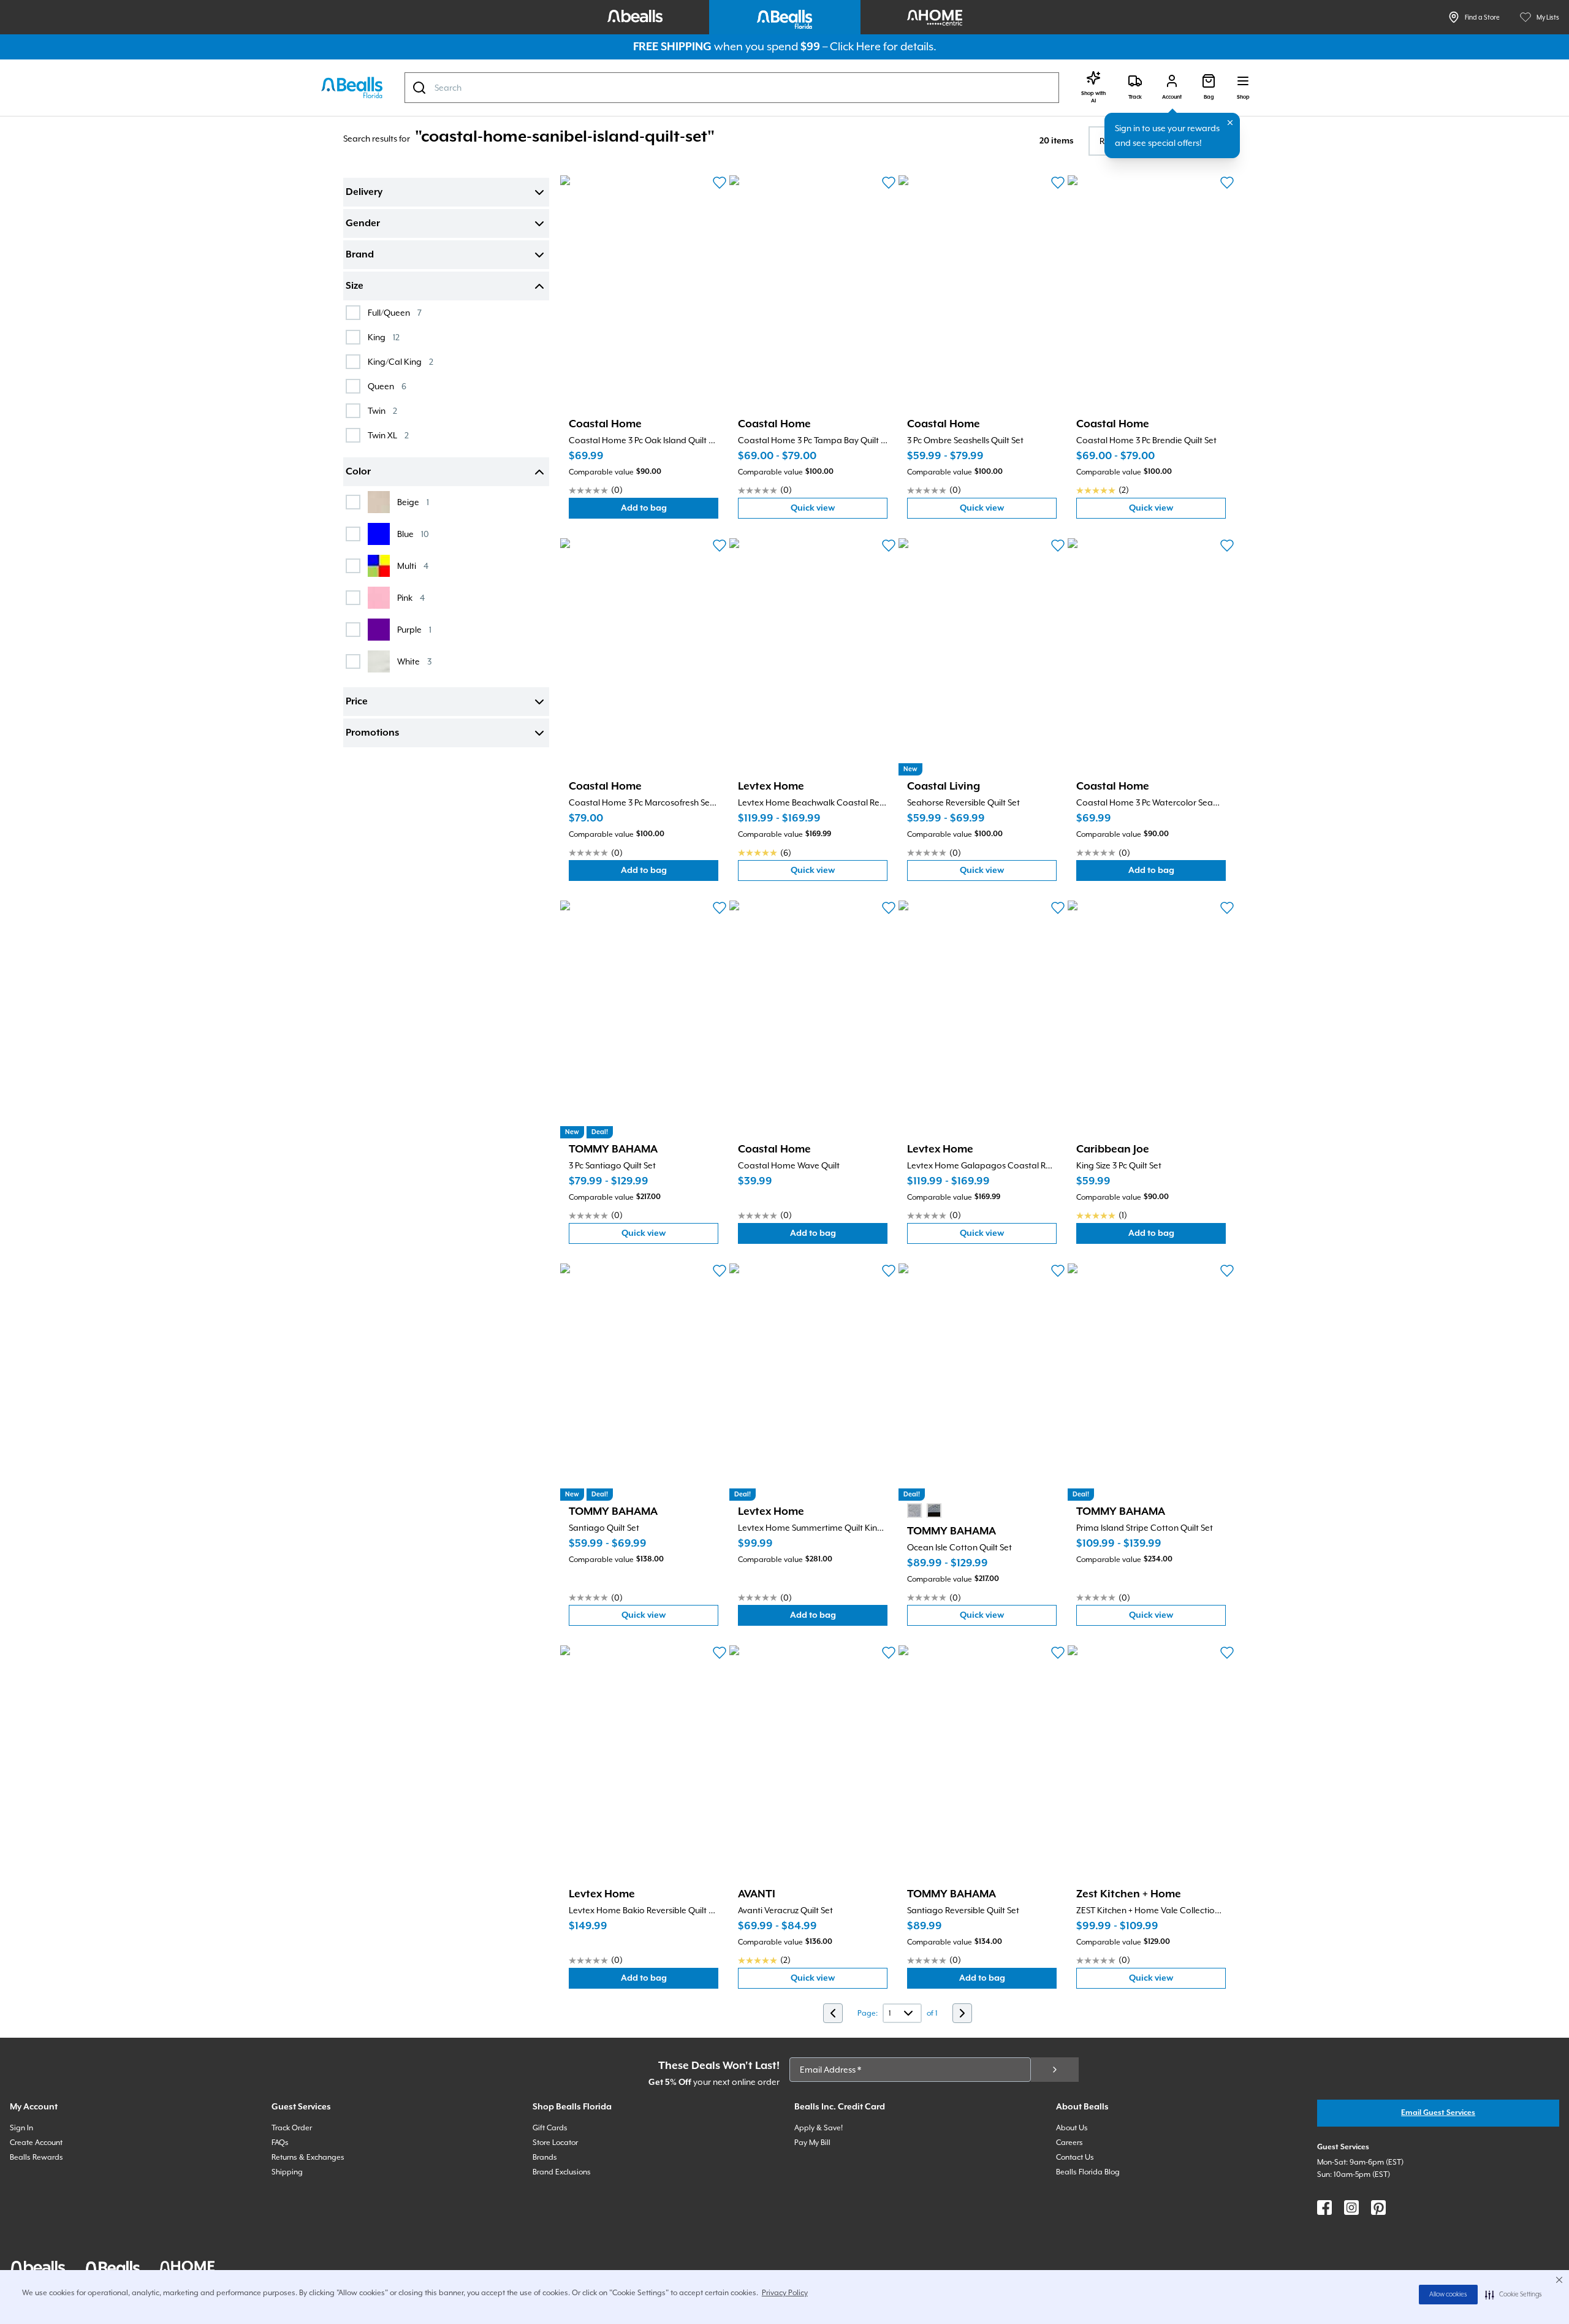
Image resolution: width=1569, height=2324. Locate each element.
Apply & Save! (819, 2128)
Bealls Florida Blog (1088, 2172)
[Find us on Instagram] (1351, 2208)
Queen (387, 386)
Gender (363, 224)
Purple (414, 629)
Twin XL (388, 435)
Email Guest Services (1438, 2113)
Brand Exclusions (562, 2172)
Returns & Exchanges (308, 2157)
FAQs (280, 2143)
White (414, 661)
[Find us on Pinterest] (1378, 2208)
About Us (1072, 2128)
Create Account (36, 2143)
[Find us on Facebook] (1324, 2208)
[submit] (1055, 2070)
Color (358, 472)
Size (355, 286)
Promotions (372, 733)
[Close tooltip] (1230, 123)
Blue (413, 534)
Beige (413, 502)
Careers (1069, 2143)
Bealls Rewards (36, 2157)
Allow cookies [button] (1448, 2295)
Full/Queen (395, 312)
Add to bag (670, 511)
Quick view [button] (839, 511)
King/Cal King (401, 361)
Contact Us (1075, 2157)
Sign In (21, 2128)
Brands (545, 2157)
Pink (411, 597)
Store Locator (555, 2143)
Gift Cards (550, 2128)
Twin (382, 410)
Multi (413, 566)
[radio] (914, 1511)
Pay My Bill (812, 2143)
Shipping (287, 2172)
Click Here (855, 46)
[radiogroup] (924, 1511)
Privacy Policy (785, 2293)
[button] (1514, 2295)
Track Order (292, 2128)
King (384, 337)
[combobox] (732, 88)
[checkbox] (353, 313)
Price (357, 702)
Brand (360, 255)
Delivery (364, 192)
